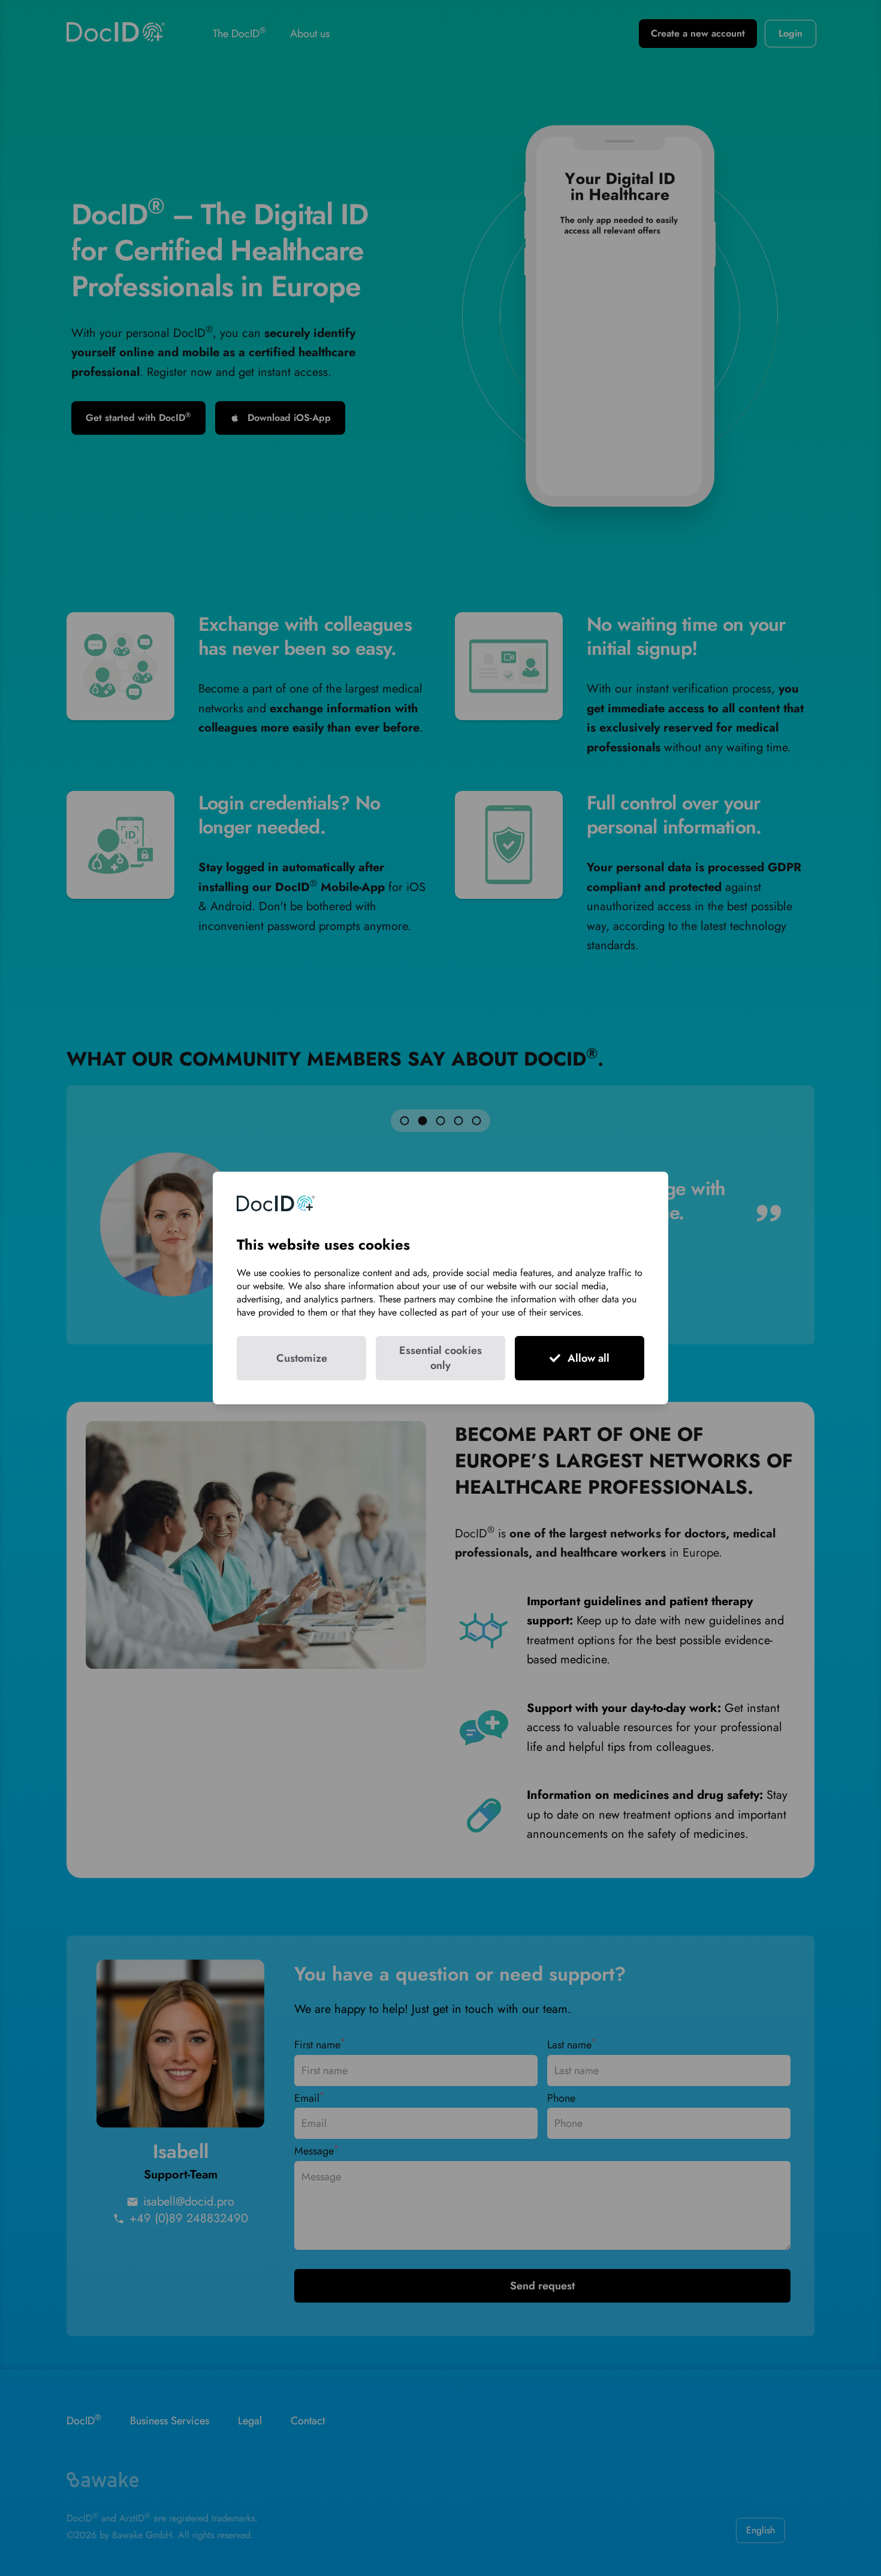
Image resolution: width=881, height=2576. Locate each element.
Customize (302, 1358)
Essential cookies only (441, 1358)
